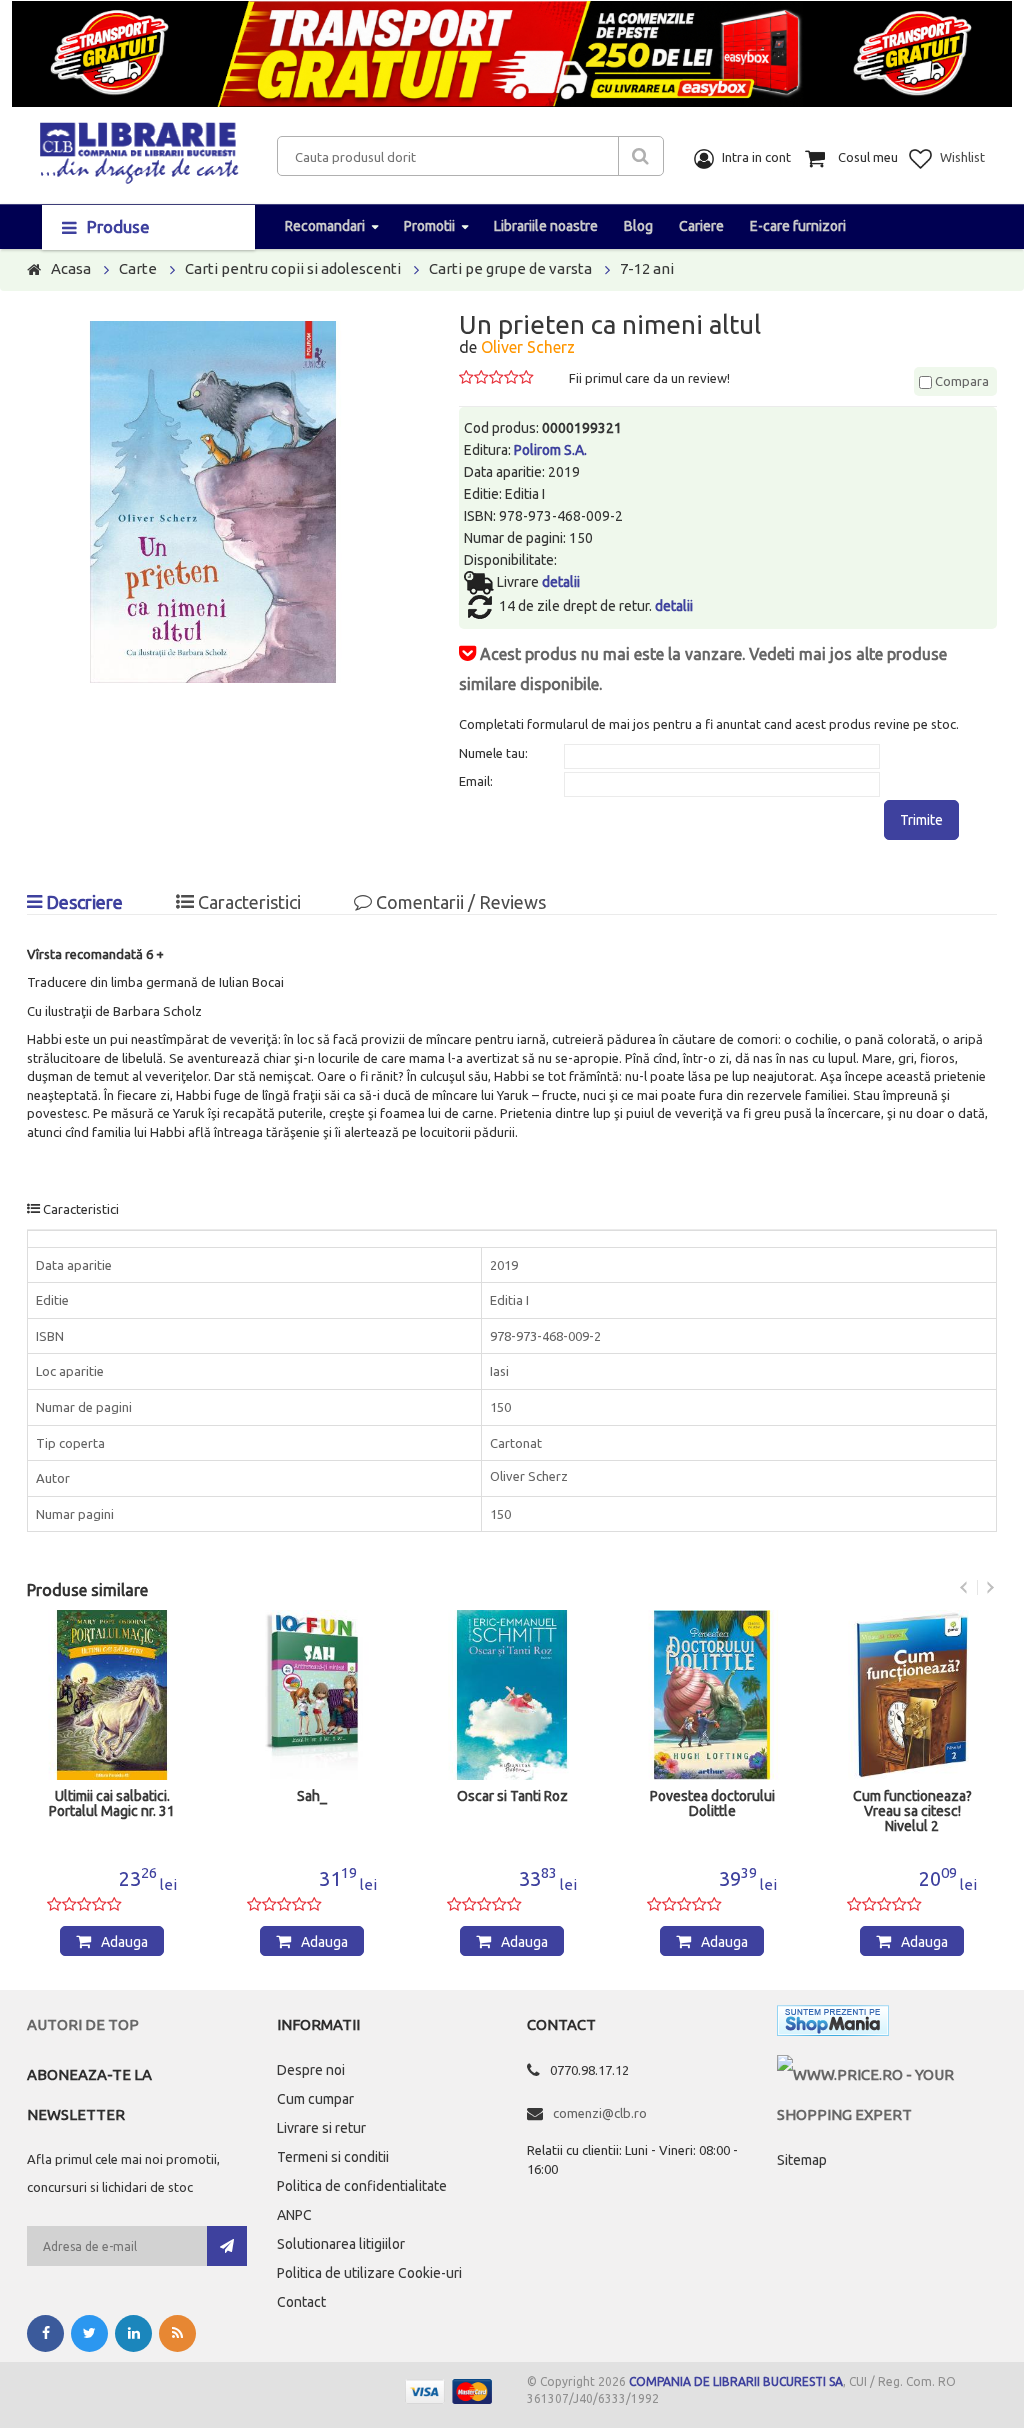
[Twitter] (89, 2333)
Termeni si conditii (333, 2157)
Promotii (429, 226)
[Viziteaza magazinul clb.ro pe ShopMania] (833, 2024)
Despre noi (311, 2070)
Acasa (71, 268)
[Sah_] (312, 1695)
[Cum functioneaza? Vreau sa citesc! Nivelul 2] (912, 1695)
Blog (638, 226)
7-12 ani (647, 268)
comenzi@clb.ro (600, 2113)
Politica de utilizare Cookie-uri (369, 2273)
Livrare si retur (321, 2128)
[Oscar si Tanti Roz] (512, 1695)
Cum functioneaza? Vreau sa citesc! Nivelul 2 (912, 1811)
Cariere (701, 226)
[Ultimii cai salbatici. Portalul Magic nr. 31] (112, 1695)
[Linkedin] (133, 2333)
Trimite (921, 820)
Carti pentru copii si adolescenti (293, 268)
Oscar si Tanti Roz (512, 1796)
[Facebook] (45, 2333)
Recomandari (325, 226)
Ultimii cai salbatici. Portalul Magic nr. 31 (112, 1804)
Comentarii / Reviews (459, 902)
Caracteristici (247, 902)
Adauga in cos (121, 1945)
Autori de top (83, 2024)
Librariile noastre (546, 226)
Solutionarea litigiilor (341, 2244)
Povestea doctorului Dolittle (712, 1804)
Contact (301, 2302)
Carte (138, 268)
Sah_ (312, 1796)
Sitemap (802, 2160)
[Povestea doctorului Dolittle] (712, 1695)
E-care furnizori (798, 226)
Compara (960, 381)
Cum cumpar (315, 2099)
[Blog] (177, 2333)
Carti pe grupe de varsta (510, 268)
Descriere (82, 902)
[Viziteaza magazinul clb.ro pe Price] (887, 2074)
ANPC (294, 2215)
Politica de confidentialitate (362, 2186)
